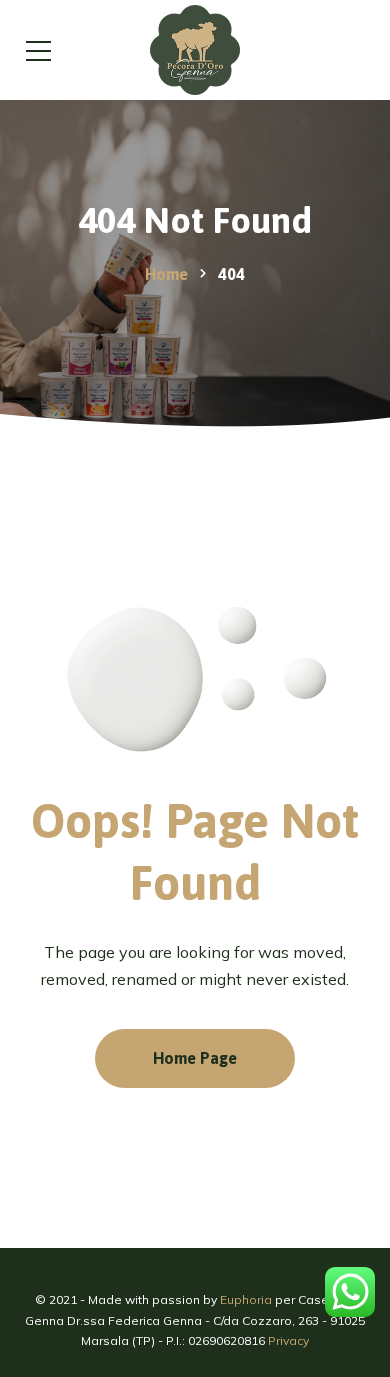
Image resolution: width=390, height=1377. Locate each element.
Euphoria (246, 1299)
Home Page (195, 1058)
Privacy (288, 1340)
